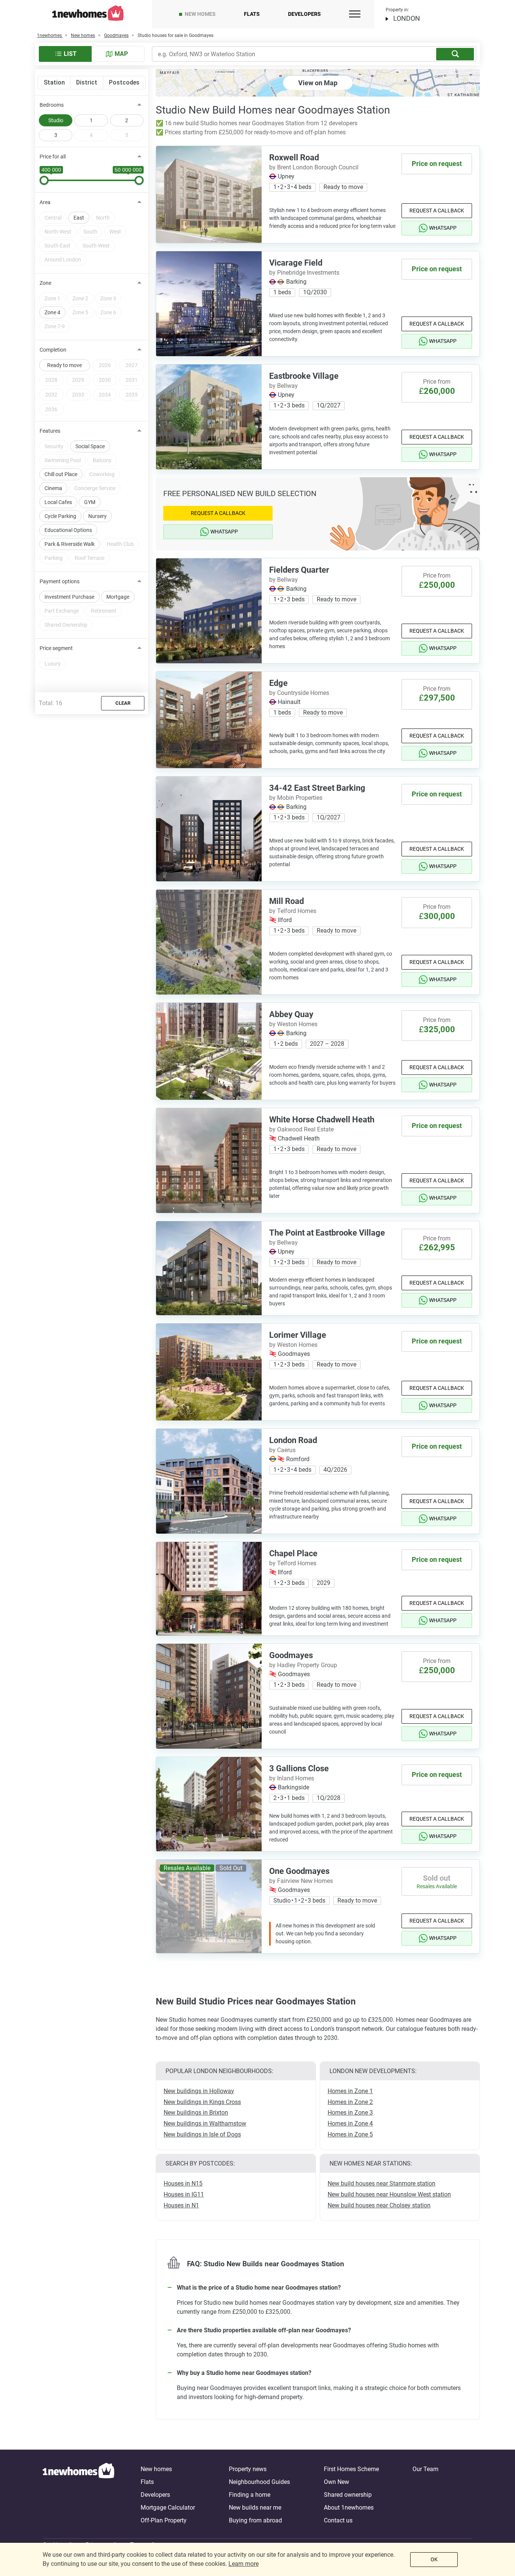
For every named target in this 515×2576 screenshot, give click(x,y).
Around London (63, 260)
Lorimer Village (298, 1335)
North (103, 218)
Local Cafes (58, 502)
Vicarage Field (296, 263)
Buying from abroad (255, 2520)
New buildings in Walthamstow (205, 2123)
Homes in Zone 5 (350, 2134)
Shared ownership (348, 2495)
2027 (132, 365)
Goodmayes (291, 1655)
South (90, 232)
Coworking (102, 474)
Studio (56, 120)
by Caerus (282, 1450)
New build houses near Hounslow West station (389, 2194)
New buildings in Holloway (199, 2091)
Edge (278, 683)
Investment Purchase (69, 597)
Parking (54, 558)
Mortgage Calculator (168, 2508)
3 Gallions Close (299, 1768)
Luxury (53, 664)
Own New (336, 2482)
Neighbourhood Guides (259, 2482)
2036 (51, 409)
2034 (105, 395)
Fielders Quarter (299, 570)
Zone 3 (108, 298)
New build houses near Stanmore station (382, 2183)
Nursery (97, 516)
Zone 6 (108, 312)
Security (54, 446)
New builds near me (255, 2508)
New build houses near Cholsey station (379, 2205)
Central (53, 218)
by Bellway (284, 386)
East (79, 218)
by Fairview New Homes (301, 1881)
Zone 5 (80, 312)
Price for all (53, 157)
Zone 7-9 (55, 326)
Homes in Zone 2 (350, 2102)
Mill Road (287, 901)
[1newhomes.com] (78, 2495)
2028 (51, 380)
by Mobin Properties (296, 798)
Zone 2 (80, 298)
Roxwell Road (294, 158)
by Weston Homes (293, 1024)
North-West (58, 232)
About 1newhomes (349, 2508)
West (115, 232)
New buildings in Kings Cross (202, 2102)
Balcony (102, 460)
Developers (304, 14)
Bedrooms (52, 105)
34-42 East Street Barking (317, 788)
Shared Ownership (66, 625)
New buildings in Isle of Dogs (202, 2134)
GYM (90, 502)
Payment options (60, 581)
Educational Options (68, 530)
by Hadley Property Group (303, 1665)
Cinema (53, 488)
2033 (78, 395)
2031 (132, 380)
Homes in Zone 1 (350, 2091)
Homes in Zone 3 (350, 2113)
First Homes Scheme (351, 2469)
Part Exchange (62, 611)
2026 (105, 365)
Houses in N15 (183, 2183)
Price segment (56, 648)
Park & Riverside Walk (70, 544)
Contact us (338, 2520)
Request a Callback (437, 211)
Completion (53, 350)
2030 (105, 380)
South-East (57, 246)
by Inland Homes (292, 1778)
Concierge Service (95, 488)
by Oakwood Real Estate (301, 1129)
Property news (248, 2469)
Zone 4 (52, 312)
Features (50, 431)
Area (45, 202)
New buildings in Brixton (196, 2113)
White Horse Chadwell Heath (322, 1120)
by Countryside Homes (299, 693)
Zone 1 (52, 298)
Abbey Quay (291, 1014)
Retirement (104, 611)
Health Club (120, 544)
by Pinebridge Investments (304, 273)
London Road (293, 1440)
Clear (123, 703)
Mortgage (118, 597)
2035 (132, 395)
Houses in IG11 (184, 2194)
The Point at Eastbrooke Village (327, 1233)
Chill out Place (61, 474)
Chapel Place (293, 1553)
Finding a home (250, 2495)
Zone (45, 283)
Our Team (425, 2469)
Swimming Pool (63, 460)
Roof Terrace (90, 558)
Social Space (90, 446)
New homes (200, 14)
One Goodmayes (299, 1871)
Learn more (244, 2564)
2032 (51, 395)
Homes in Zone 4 (350, 2123)
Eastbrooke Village (304, 376)
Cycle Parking (60, 516)
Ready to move (64, 365)
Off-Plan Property (164, 2520)
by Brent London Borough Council (314, 167)
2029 (78, 380)
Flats (252, 14)
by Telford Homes (293, 911)
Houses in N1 (181, 2205)
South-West (96, 246)
